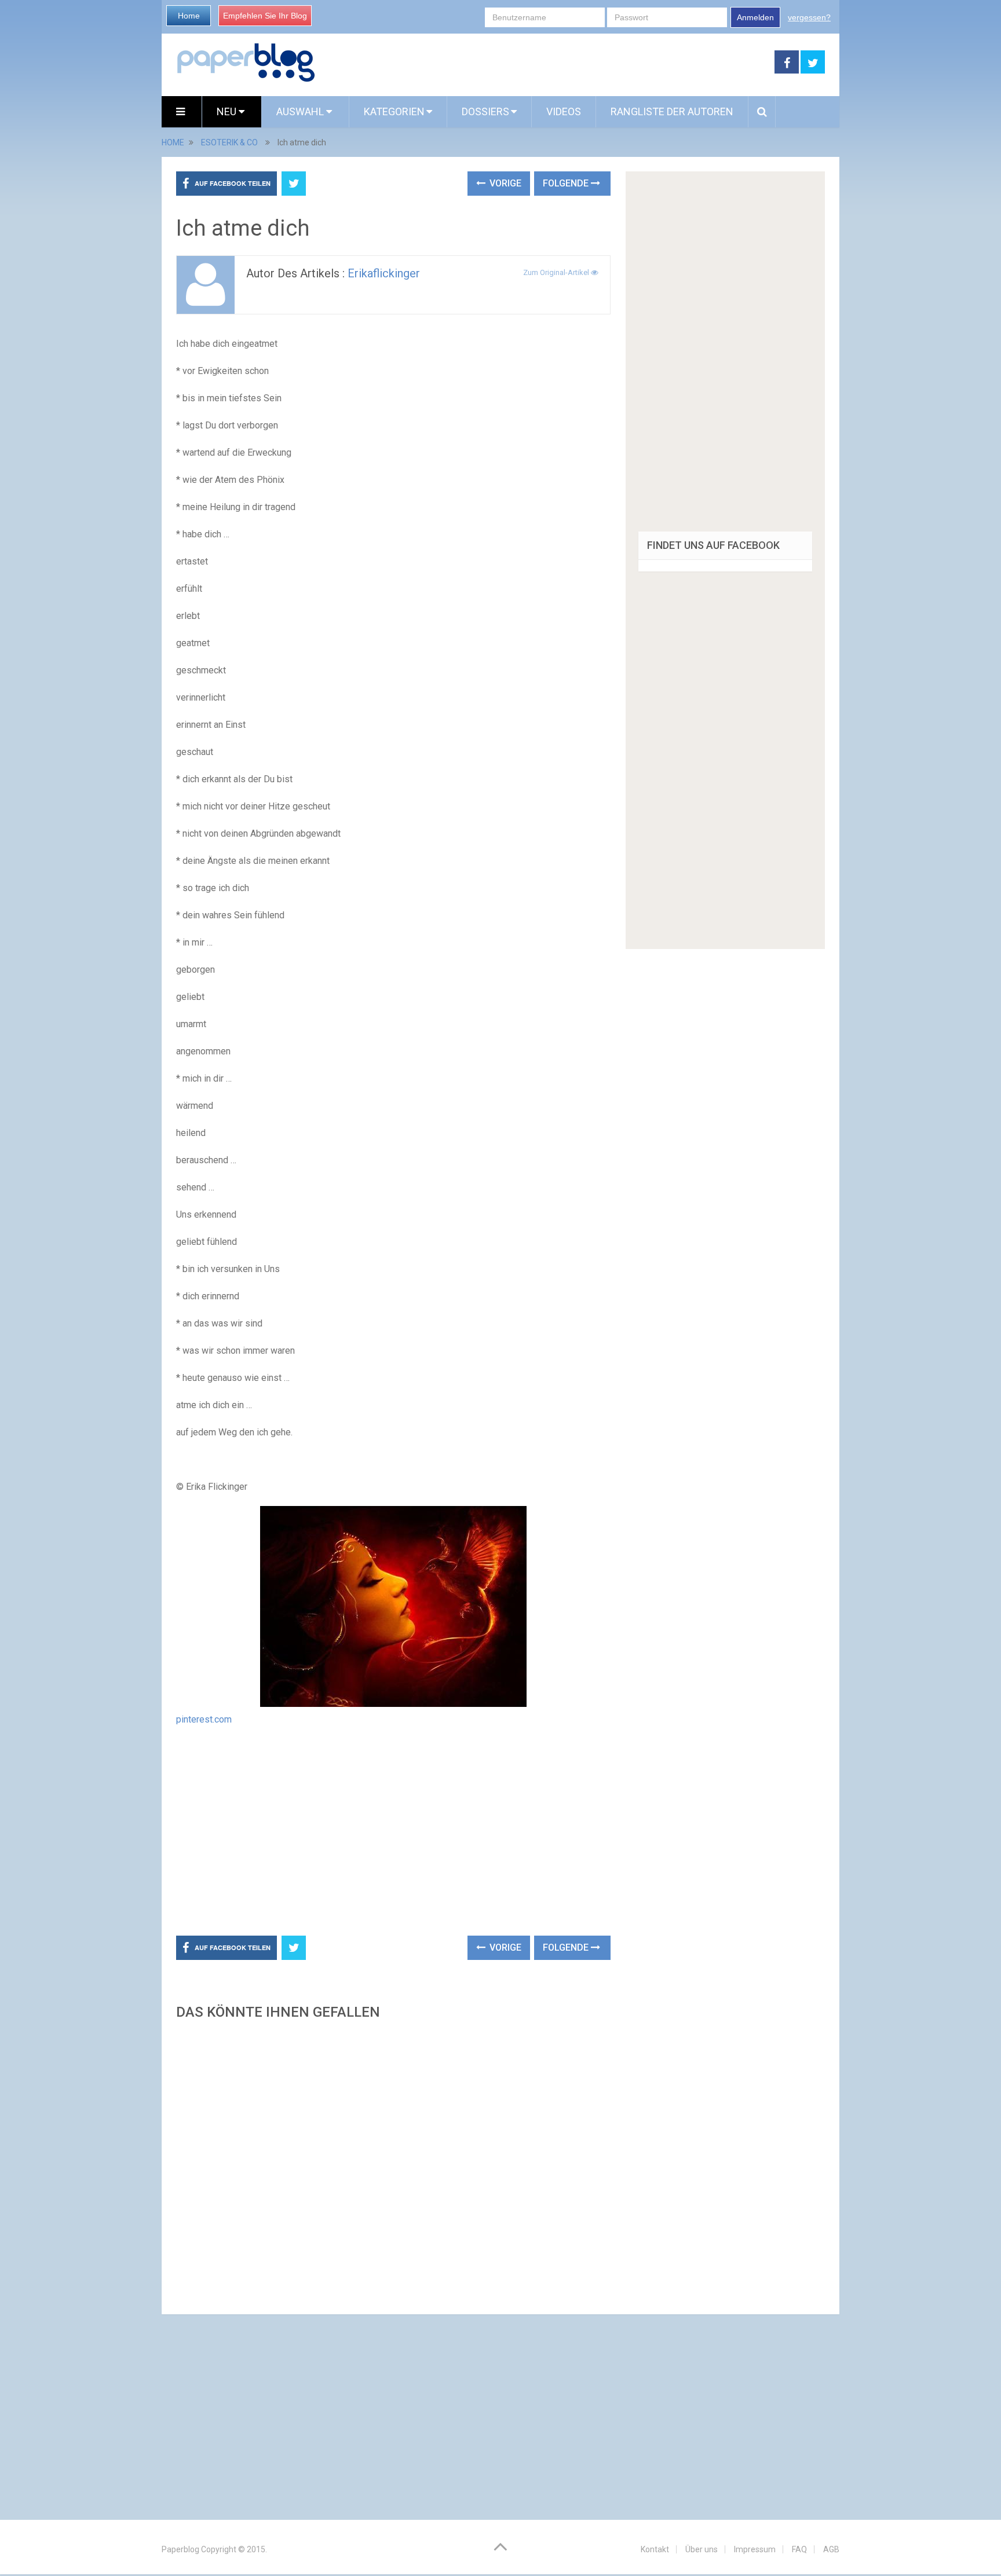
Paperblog (180, 2549)
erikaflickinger (384, 273)
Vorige (504, 183)
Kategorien (394, 111)
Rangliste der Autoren (672, 111)
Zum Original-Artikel (557, 272)
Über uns (702, 2549)
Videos (564, 111)
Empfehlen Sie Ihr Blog (265, 16)
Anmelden (755, 17)
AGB (831, 2549)
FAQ (799, 2549)
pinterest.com (204, 1719)
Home (189, 16)
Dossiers (485, 111)
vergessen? (809, 17)
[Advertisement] (545, 63)
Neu (228, 111)
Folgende (567, 183)
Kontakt (655, 2549)
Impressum (755, 2549)
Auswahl (301, 111)
